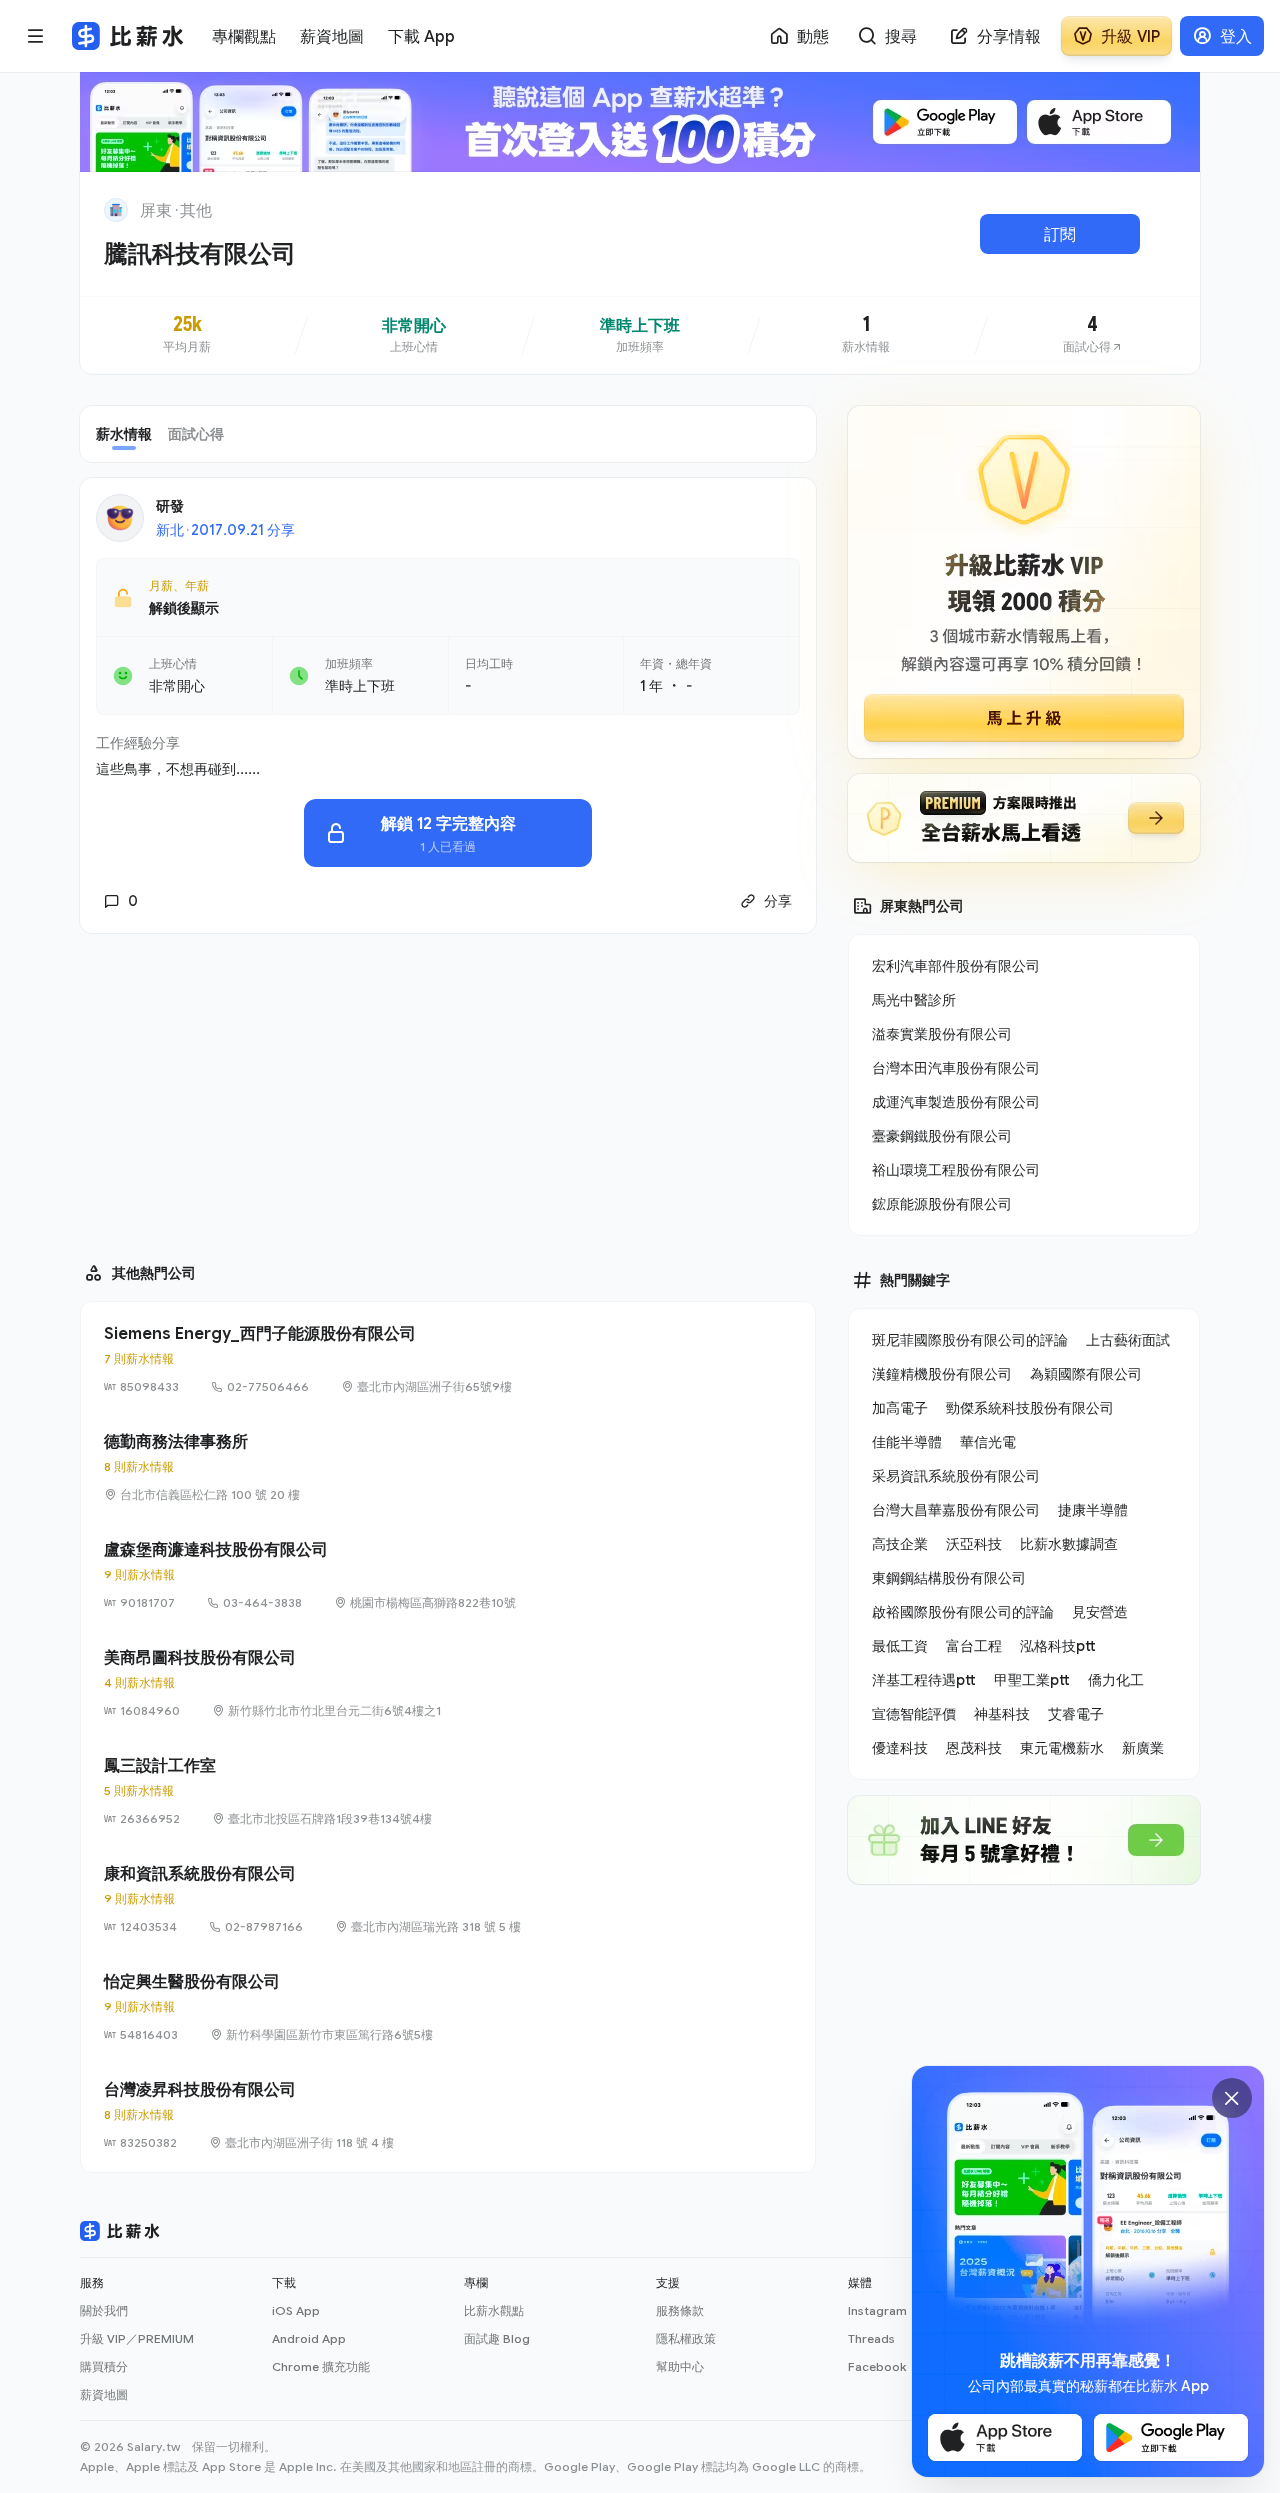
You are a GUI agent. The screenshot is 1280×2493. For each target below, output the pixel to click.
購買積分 (104, 2366)
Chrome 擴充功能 (321, 2366)
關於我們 (104, 2310)
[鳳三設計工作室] (448, 1791)
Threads (871, 2338)
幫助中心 (680, 2366)
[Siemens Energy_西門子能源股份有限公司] (448, 1359)
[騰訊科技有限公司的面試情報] (1093, 335)
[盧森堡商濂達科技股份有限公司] (448, 1575)
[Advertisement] (448, 1089)
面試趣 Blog (497, 2338)
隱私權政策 (686, 2338)
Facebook (877, 2366)
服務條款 (680, 2310)
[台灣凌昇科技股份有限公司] (448, 2115)
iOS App (296, 2310)
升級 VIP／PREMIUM (137, 2338)
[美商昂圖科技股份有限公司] (448, 1683)
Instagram (877, 2310)
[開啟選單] (36, 36)
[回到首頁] (116, 210)
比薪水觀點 (494, 2310)
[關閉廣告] (1232, 2098)
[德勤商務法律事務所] (448, 1467)
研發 (170, 505)
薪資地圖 (104, 2394)
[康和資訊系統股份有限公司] (448, 1899)
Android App (309, 2338)
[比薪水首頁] (120, 2231)
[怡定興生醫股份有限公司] (448, 2007)
